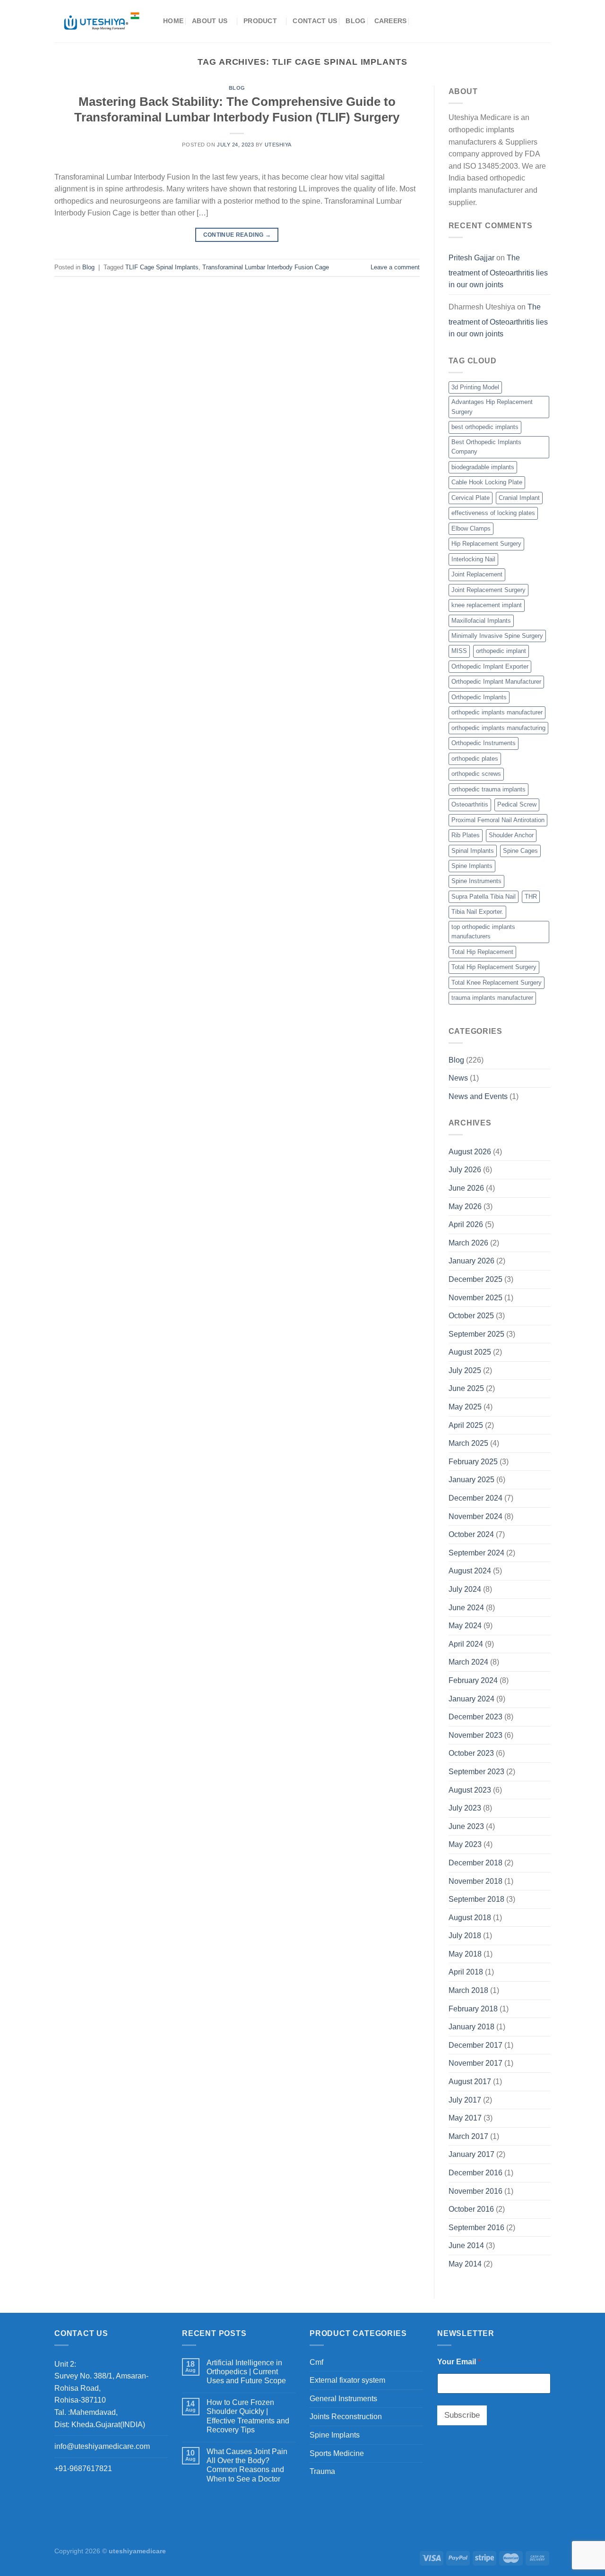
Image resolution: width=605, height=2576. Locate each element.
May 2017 (465, 2118)
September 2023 (476, 1772)
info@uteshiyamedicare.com (102, 2446)
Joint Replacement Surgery (488, 590)
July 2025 (465, 1370)
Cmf (316, 2362)
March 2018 (468, 1990)
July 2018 (465, 1936)
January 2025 (471, 1480)
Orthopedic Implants (479, 697)
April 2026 (466, 1224)
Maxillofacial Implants (481, 621)
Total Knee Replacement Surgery (497, 983)
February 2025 (473, 1462)
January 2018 (471, 2027)
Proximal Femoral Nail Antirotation (498, 820)
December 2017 (475, 2045)
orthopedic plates (475, 759)
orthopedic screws (476, 774)
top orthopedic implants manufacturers (483, 932)
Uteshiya (278, 145)
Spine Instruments (476, 881)
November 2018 (475, 1881)
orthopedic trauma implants (488, 789)
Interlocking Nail (473, 559)
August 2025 (470, 1352)
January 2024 (471, 1699)
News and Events (478, 1096)
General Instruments (343, 2399)
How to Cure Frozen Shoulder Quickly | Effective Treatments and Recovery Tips (248, 2416)
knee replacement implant (487, 605)
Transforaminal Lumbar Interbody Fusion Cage (266, 267)
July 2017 (465, 2100)
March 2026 (468, 1243)
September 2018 (476, 1899)
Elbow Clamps (471, 528)
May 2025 (465, 1407)
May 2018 (465, 1954)
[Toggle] (419, 2362)
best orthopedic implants (485, 427)
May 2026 (465, 1206)
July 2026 (465, 1170)
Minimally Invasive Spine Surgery (497, 636)
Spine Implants (472, 866)
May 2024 (465, 1626)
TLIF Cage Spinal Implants (162, 267)
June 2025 (466, 1388)
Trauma (322, 2471)
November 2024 (475, 1516)
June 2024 (466, 1608)
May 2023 (465, 1844)
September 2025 (476, 1334)
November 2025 (475, 1298)
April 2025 (466, 1425)
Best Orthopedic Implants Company (486, 447)
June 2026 (466, 1188)
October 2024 (471, 1534)
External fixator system (347, 2380)
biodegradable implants (483, 467)
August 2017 (470, 2082)
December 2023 (475, 1717)
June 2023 (466, 1826)
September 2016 (476, 2228)
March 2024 (468, 1662)
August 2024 (470, 1571)
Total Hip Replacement (482, 952)
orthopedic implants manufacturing (498, 728)
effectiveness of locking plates (493, 513)
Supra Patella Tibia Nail (484, 897)
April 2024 (466, 1644)
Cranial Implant (519, 498)
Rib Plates (466, 835)
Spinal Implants (473, 851)
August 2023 (470, 1790)
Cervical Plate (471, 498)
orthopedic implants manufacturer (497, 712)
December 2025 (475, 1279)
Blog (355, 21)
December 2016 (475, 2173)
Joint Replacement (477, 574)
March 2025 (468, 1443)
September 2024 (476, 1553)
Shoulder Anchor (511, 835)
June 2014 (466, 2245)
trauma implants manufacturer (492, 998)
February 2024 (473, 1680)
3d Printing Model (475, 387)
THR (531, 897)
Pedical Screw (517, 804)
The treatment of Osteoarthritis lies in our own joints (498, 271)
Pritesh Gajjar (471, 258)
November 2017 (475, 2063)
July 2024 (465, 1589)
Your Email (459, 2362)
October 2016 (471, 2209)
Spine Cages (520, 851)
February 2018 (473, 2009)
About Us (210, 21)
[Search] (419, 21)
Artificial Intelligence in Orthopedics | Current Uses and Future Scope (246, 2372)
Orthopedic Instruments (484, 743)
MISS (459, 651)
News (458, 1078)
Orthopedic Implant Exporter (490, 666)
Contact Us (315, 21)
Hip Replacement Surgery (486, 544)
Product (260, 21)
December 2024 (475, 1498)
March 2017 (468, 2136)
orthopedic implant (501, 651)
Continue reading (237, 235)
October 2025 (471, 1316)
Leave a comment (395, 267)
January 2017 (471, 2154)
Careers (391, 21)
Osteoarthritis (470, 804)
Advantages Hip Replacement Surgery (492, 407)
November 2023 (475, 1735)
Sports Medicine (337, 2453)
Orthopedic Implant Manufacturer (496, 682)
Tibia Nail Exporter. (477, 912)
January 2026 (471, 1261)
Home (173, 21)
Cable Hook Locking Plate (487, 482)
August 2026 (470, 1152)
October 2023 (471, 1753)
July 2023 (465, 1808)
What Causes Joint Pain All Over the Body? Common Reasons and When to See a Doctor (247, 2465)
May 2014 (465, 2264)
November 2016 (475, 2191)
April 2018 (466, 1972)
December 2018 (475, 1863)
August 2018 (470, 1918)
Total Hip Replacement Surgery (494, 967)
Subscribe (462, 2415)
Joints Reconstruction (346, 2417)
